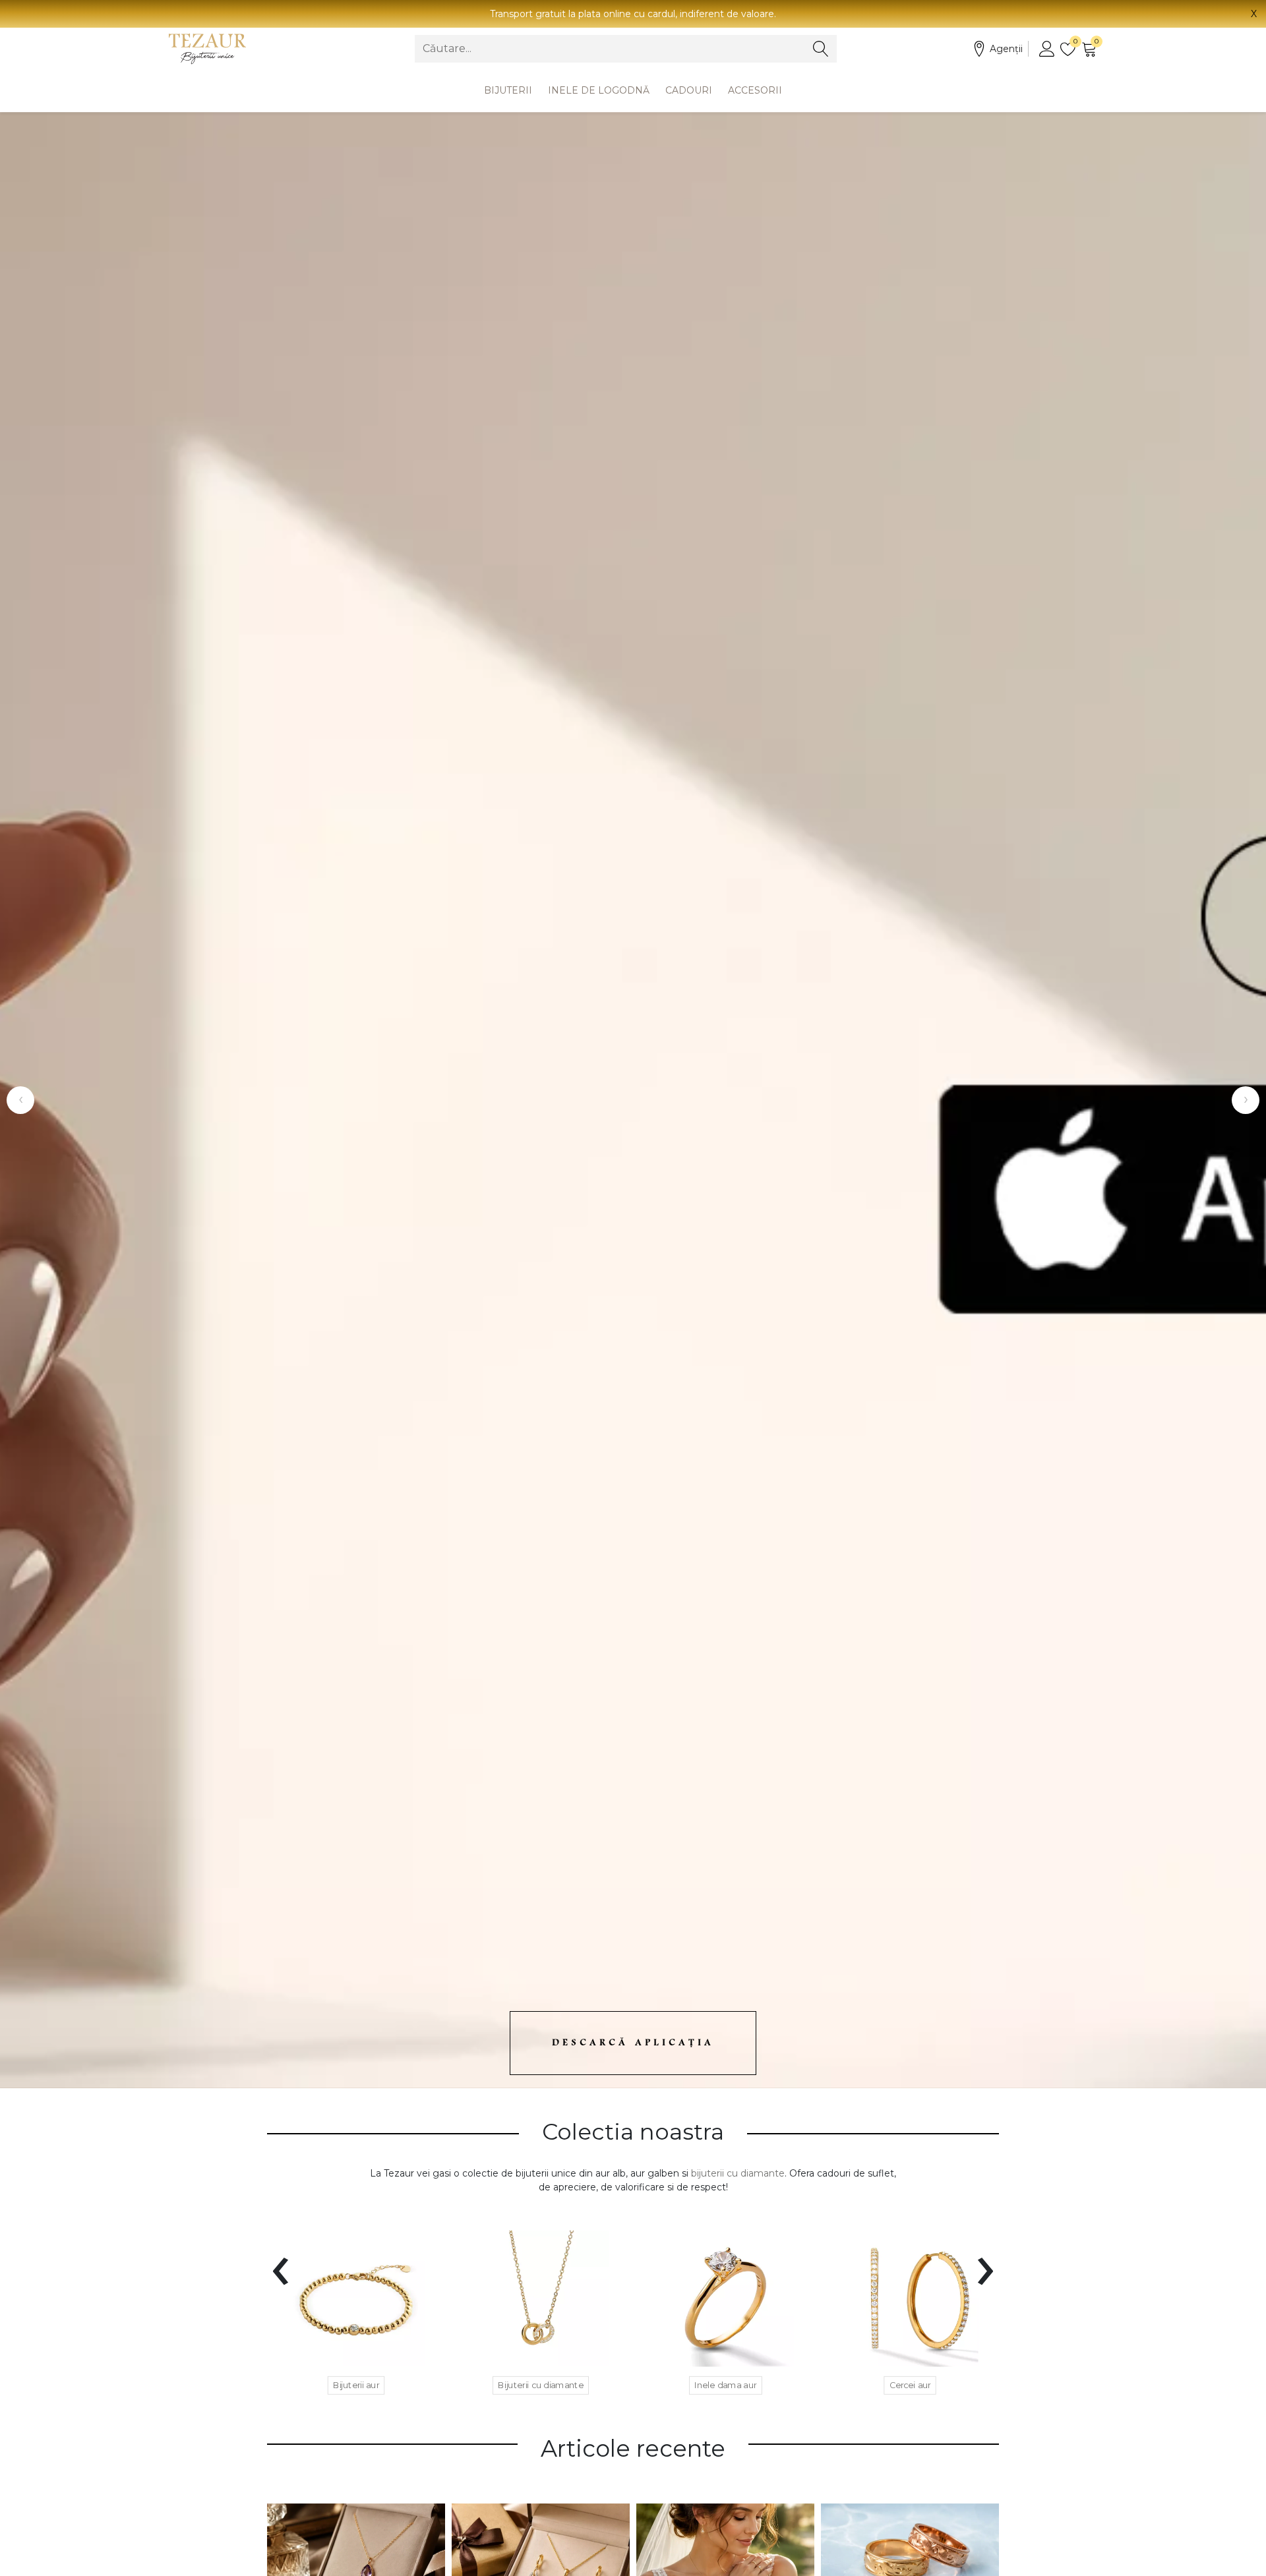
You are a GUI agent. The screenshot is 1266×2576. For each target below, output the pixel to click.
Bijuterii (508, 90)
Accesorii (755, 90)
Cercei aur (910, 2386)
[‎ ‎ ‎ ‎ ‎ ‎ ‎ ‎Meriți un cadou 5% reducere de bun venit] (633, 1100)
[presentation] (281, 2263)
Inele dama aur (726, 2386)
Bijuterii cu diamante (541, 2386)
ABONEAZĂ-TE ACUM (1134, 1142)
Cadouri (689, 90)
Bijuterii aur (356, 2386)
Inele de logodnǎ (599, 90)
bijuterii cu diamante (738, 2173)
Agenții (1006, 49)
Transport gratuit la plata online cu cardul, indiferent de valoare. (633, 14)
